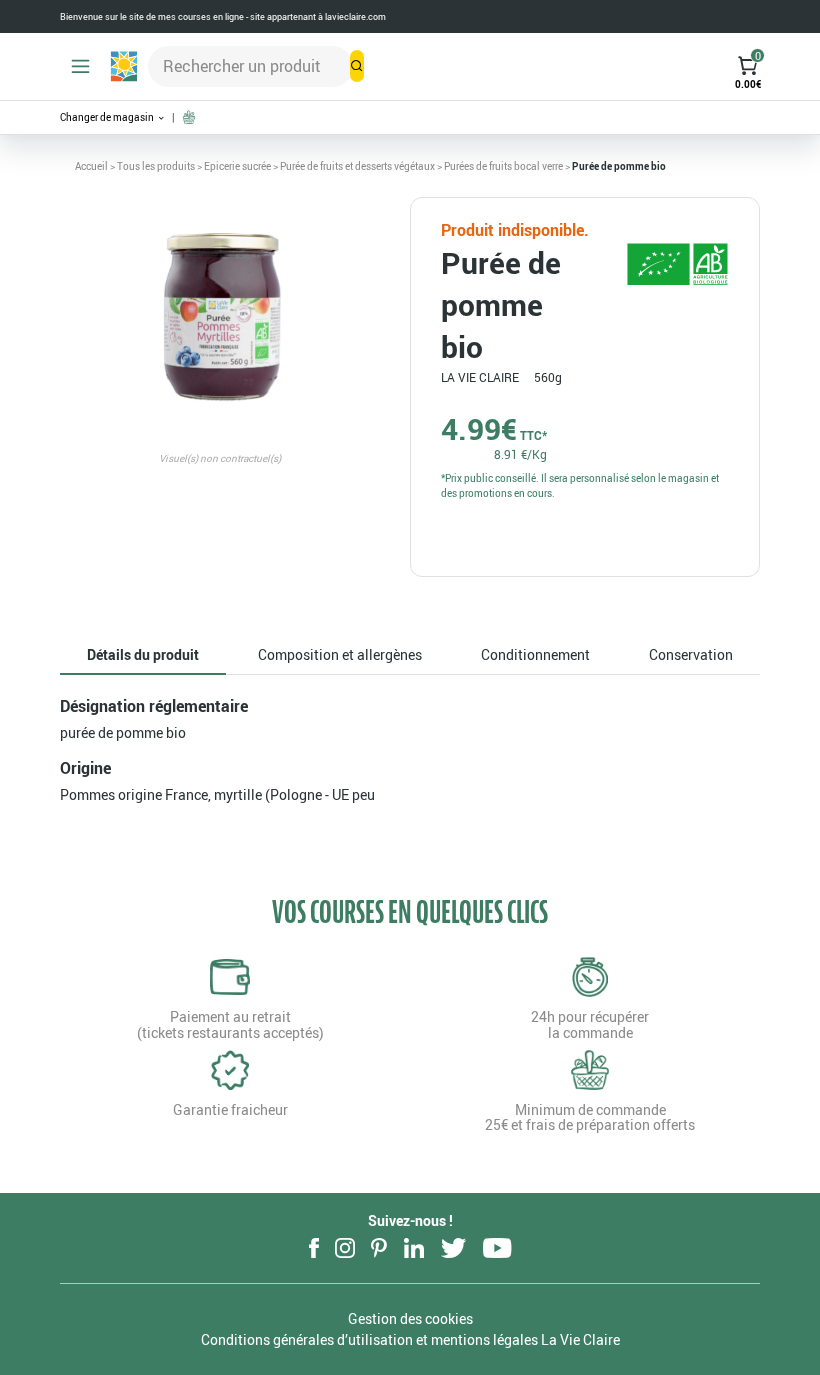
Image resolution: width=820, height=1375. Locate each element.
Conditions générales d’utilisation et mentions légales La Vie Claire (410, 1339)
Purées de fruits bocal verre (503, 166)
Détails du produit (143, 654)
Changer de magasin (108, 117)
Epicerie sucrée (237, 166)
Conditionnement (535, 654)
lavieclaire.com (355, 16)
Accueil (91, 166)
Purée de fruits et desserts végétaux (357, 166)
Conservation (691, 654)
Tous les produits (156, 166)
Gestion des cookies (410, 1318)
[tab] (143, 655)
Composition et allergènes (340, 654)
